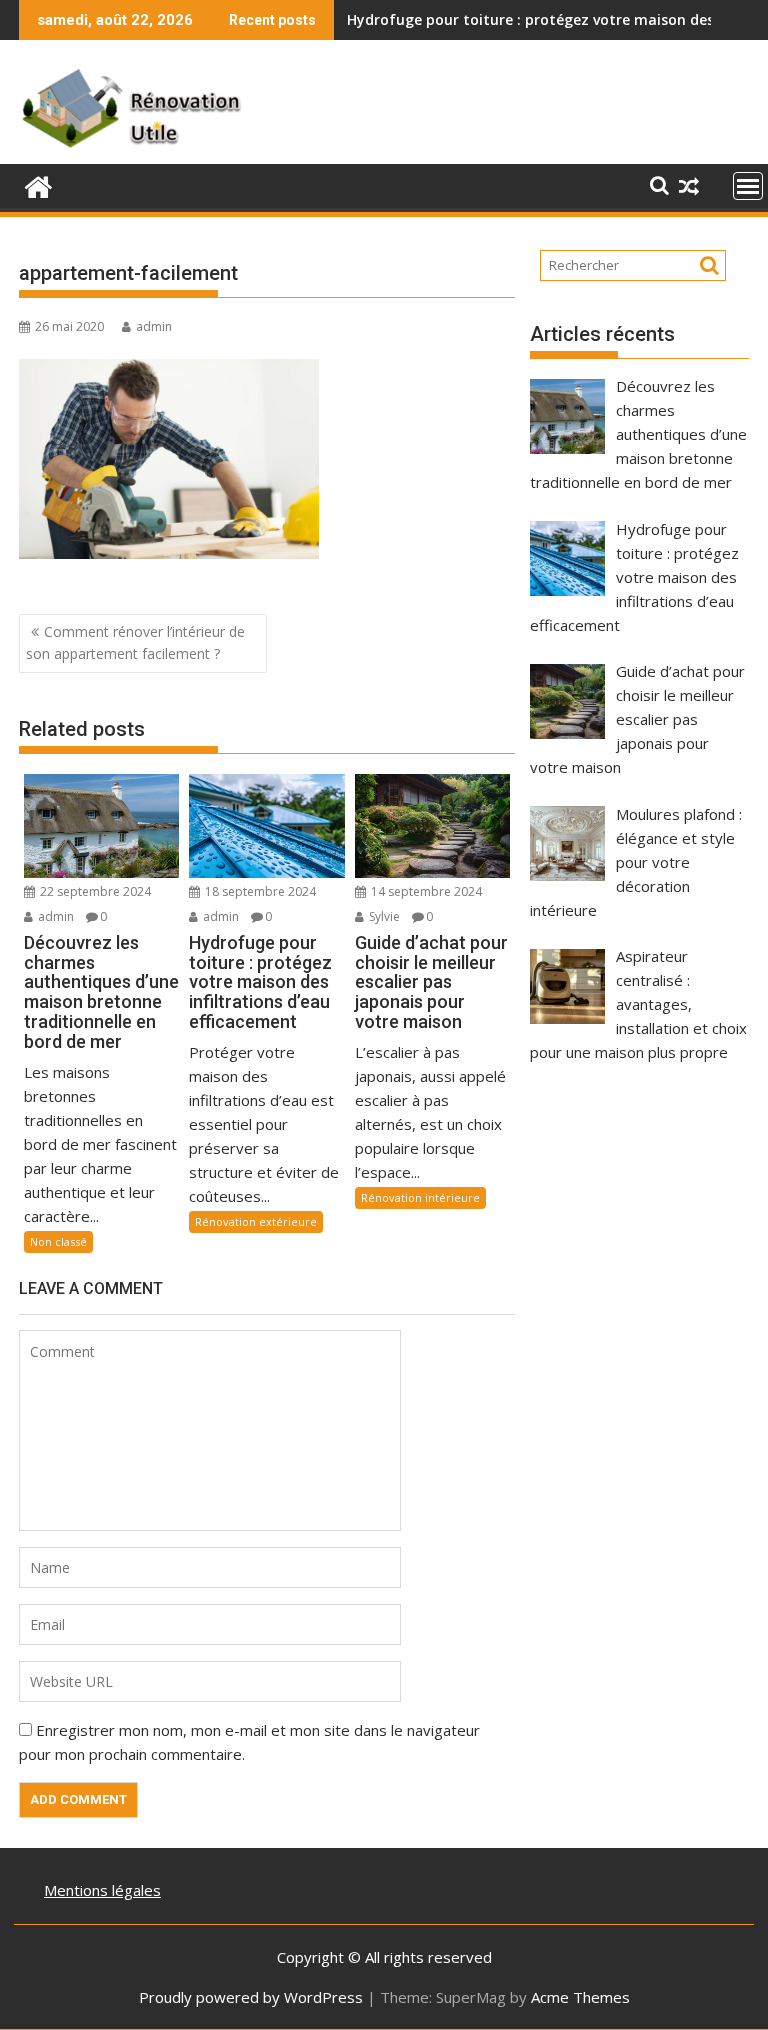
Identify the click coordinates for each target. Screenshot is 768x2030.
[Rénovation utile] (38, 184)
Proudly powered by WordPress (251, 1997)
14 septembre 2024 (425, 891)
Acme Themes (580, 1997)
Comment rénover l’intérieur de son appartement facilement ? (135, 642)
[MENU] (748, 186)
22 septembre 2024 (94, 891)
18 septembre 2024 (259, 891)
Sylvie (383, 916)
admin (154, 326)
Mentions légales (102, 1890)
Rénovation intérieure (420, 1197)
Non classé (58, 1241)
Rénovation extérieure (256, 1221)
